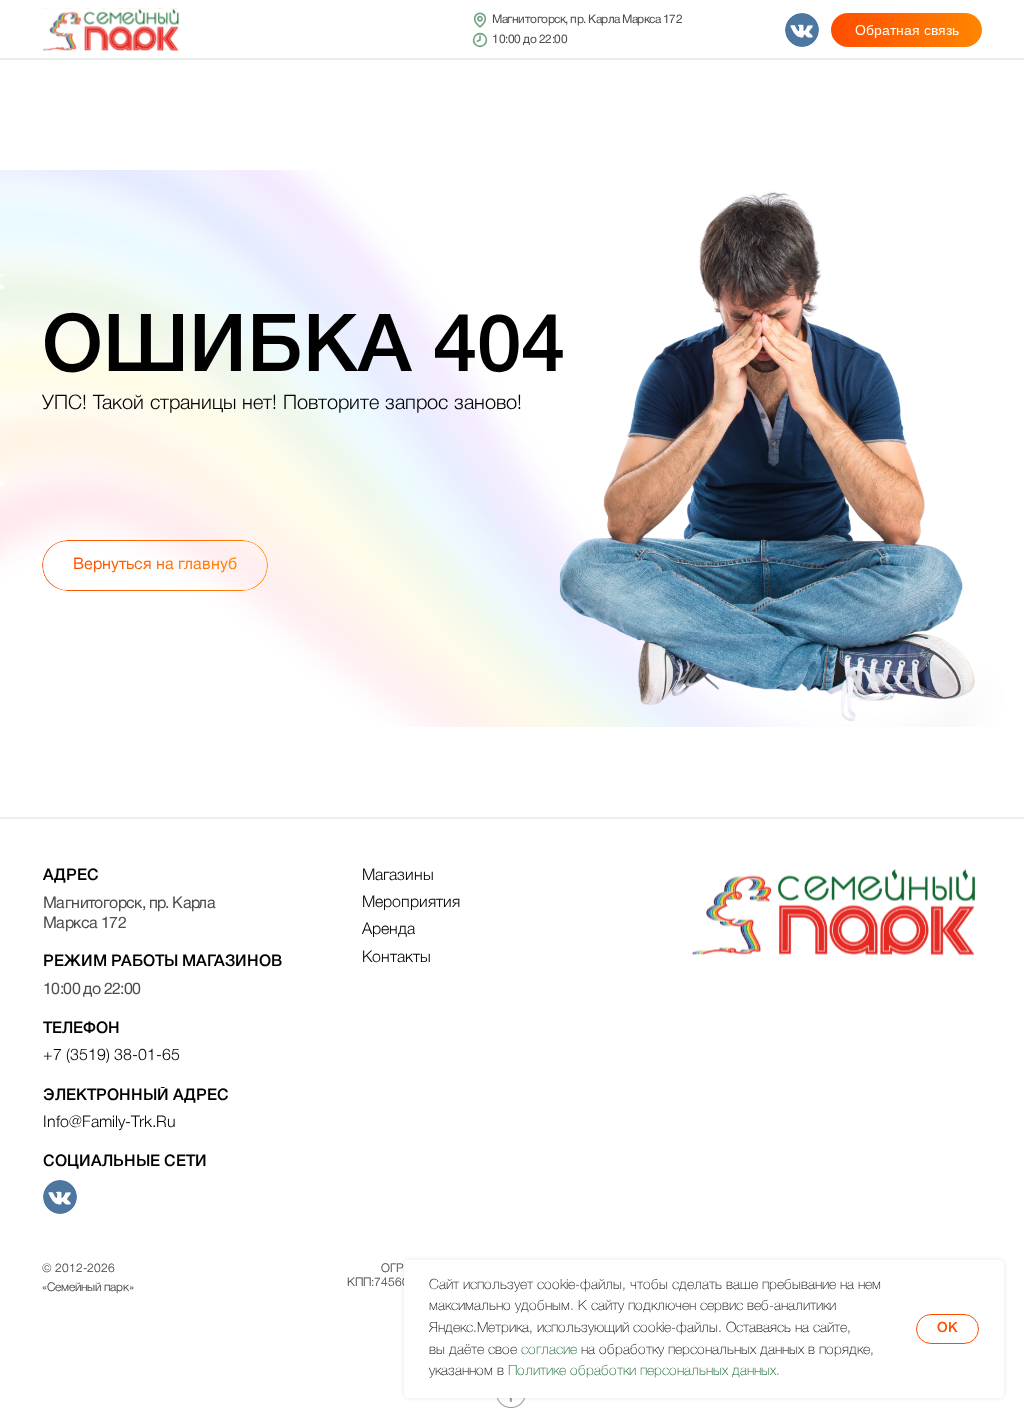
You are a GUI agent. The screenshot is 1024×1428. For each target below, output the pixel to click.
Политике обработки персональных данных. (644, 1371)
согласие (549, 1350)
